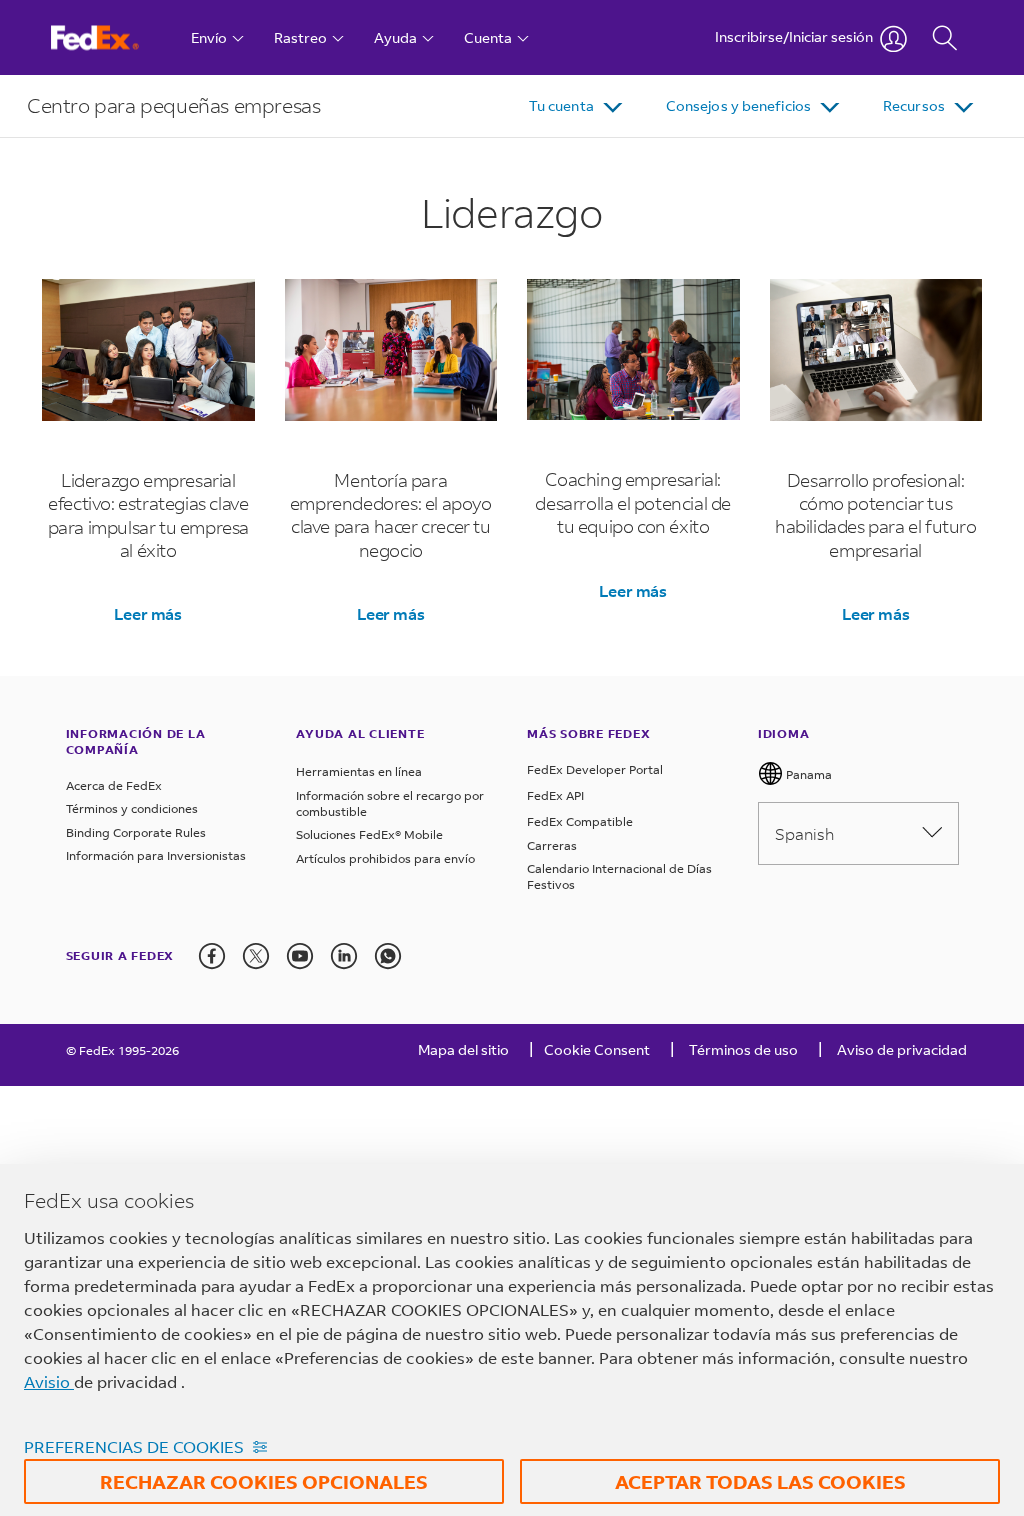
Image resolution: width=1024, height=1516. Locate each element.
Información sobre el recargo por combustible (390, 803)
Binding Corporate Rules (136, 832)
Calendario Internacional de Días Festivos (619, 876)
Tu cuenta (561, 105)
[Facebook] (212, 956)
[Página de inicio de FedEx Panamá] (113, 37)
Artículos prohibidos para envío (385, 858)
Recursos (914, 105)
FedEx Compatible (580, 821)
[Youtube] (300, 956)
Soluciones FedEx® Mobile (369, 834)
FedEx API (555, 795)
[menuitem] (577, 106)
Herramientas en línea (359, 771)
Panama (807, 774)
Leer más (148, 613)
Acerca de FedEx (114, 785)
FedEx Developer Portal (595, 769)
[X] (256, 956)
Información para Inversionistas (156, 855)
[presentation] (212, 956)
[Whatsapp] (388, 956)
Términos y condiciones (132, 808)
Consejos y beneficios (738, 105)
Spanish (804, 833)
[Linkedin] (344, 956)
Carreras (552, 845)
